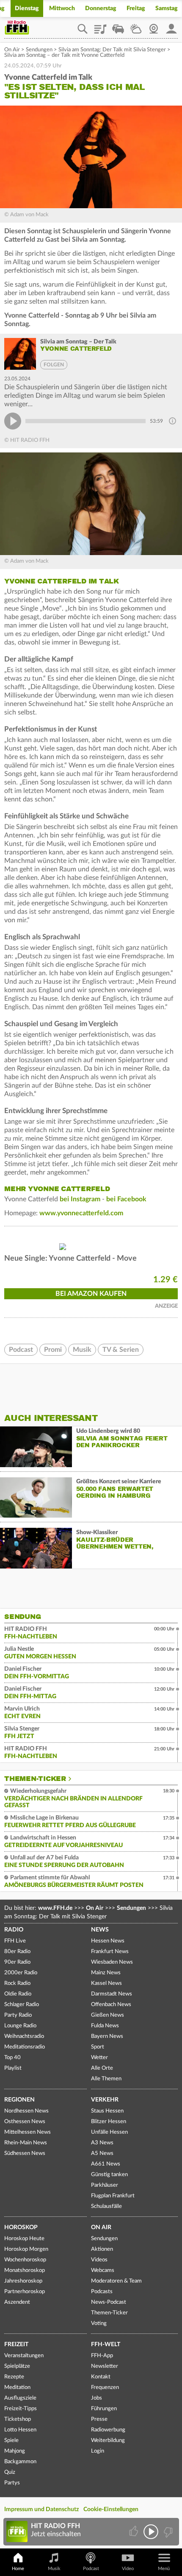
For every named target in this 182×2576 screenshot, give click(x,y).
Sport (98, 2047)
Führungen (104, 2409)
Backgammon (20, 2462)
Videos (99, 2260)
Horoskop (21, 2227)
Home (18, 2569)
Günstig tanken (109, 2175)
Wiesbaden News (112, 1962)
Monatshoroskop (25, 2270)
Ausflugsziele (20, 2398)
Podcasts (102, 2292)
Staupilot (118, 26)
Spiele (11, 2441)
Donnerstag (101, 8)
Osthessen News (25, 2122)
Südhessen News (25, 2153)
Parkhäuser (105, 2185)
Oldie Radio (18, 1994)
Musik (82, 1350)
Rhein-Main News (26, 2143)
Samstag (167, 8)
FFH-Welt (106, 2344)
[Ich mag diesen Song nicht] (167, 2532)
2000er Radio (21, 1973)
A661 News (106, 2164)
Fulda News (105, 2026)
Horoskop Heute (24, 2239)
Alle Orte (102, 2068)
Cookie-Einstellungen (111, 2509)
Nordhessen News (26, 2111)
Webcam (154, 26)
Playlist (100, 26)
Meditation (17, 2388)
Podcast (21, 1350)
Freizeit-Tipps (21, 2409)
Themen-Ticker (35, 1779)
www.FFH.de (55, 1908)
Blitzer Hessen (109, 2122)
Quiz (10, 2472)
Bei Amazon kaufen (91, 1294)
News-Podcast (109, 2302)
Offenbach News (111, 2005)
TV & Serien (121, 1350)
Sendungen (39, 50)
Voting (99, 2323)
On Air (12, 50)
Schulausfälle (106, 2206)
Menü (164, 2569)
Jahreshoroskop (23, 2281)
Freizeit (16, 2344)
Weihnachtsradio (24, 2036)
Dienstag (27, 8)
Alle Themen (106, 2079)
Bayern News (107, 2036)
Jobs (97, 2398)
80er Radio (17, 1952)
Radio (14, 1930)
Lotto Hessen (20, 2430)
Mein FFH (171, 26)
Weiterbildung (108, 2441)
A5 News (102, 2153)
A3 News (102, 2143)
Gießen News (108, 2015)
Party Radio (18, 2015)
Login (98, 2451)
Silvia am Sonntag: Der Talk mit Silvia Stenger (112, 50)
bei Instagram (80, 1199)
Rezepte (14, 2377)
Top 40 (12, 2058)
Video (128, 2569)
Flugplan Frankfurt (113, 2196)
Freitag (136, 8)
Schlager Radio (22, 2005)
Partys (12, 2483)
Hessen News (108, 1941)
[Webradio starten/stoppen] (151, 2532)
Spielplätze (17, 2366)
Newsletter (105, 2366)
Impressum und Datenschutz (41, 2509)
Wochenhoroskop (25, 2260)
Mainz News (106, 1973)
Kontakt (101, 2377)
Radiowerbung (108, 2430)
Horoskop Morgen (26, 2249)
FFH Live (15, 1941)
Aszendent (17, 2302)
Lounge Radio (20, 2026)
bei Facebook (127, 1199)
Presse (99, 2419)
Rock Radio (17, 1983)
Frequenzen (105, 2388)
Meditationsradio (25, 2047)
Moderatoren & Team (116, 2281)
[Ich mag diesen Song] (134, 2532)
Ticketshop (18, 2419)
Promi (53, 1350)
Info (172, 421)
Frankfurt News (110, 1952)
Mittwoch (62, 8)
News (100, 1930)
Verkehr (105, 2100)
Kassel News (106, 1983)
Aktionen (102, 2249)
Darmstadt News (112, 1994)
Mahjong (15, 2451)
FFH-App (102, 2356)
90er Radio (17, 1962)
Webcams (103, 2270)
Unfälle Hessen (109, 2132)
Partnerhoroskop (25, 2292)
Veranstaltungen (24, 2356)
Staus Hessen (107, 2111)
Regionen (19, 2100)
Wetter (136, 26)
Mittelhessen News (28, 2132)
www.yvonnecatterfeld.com (81, 1213)
